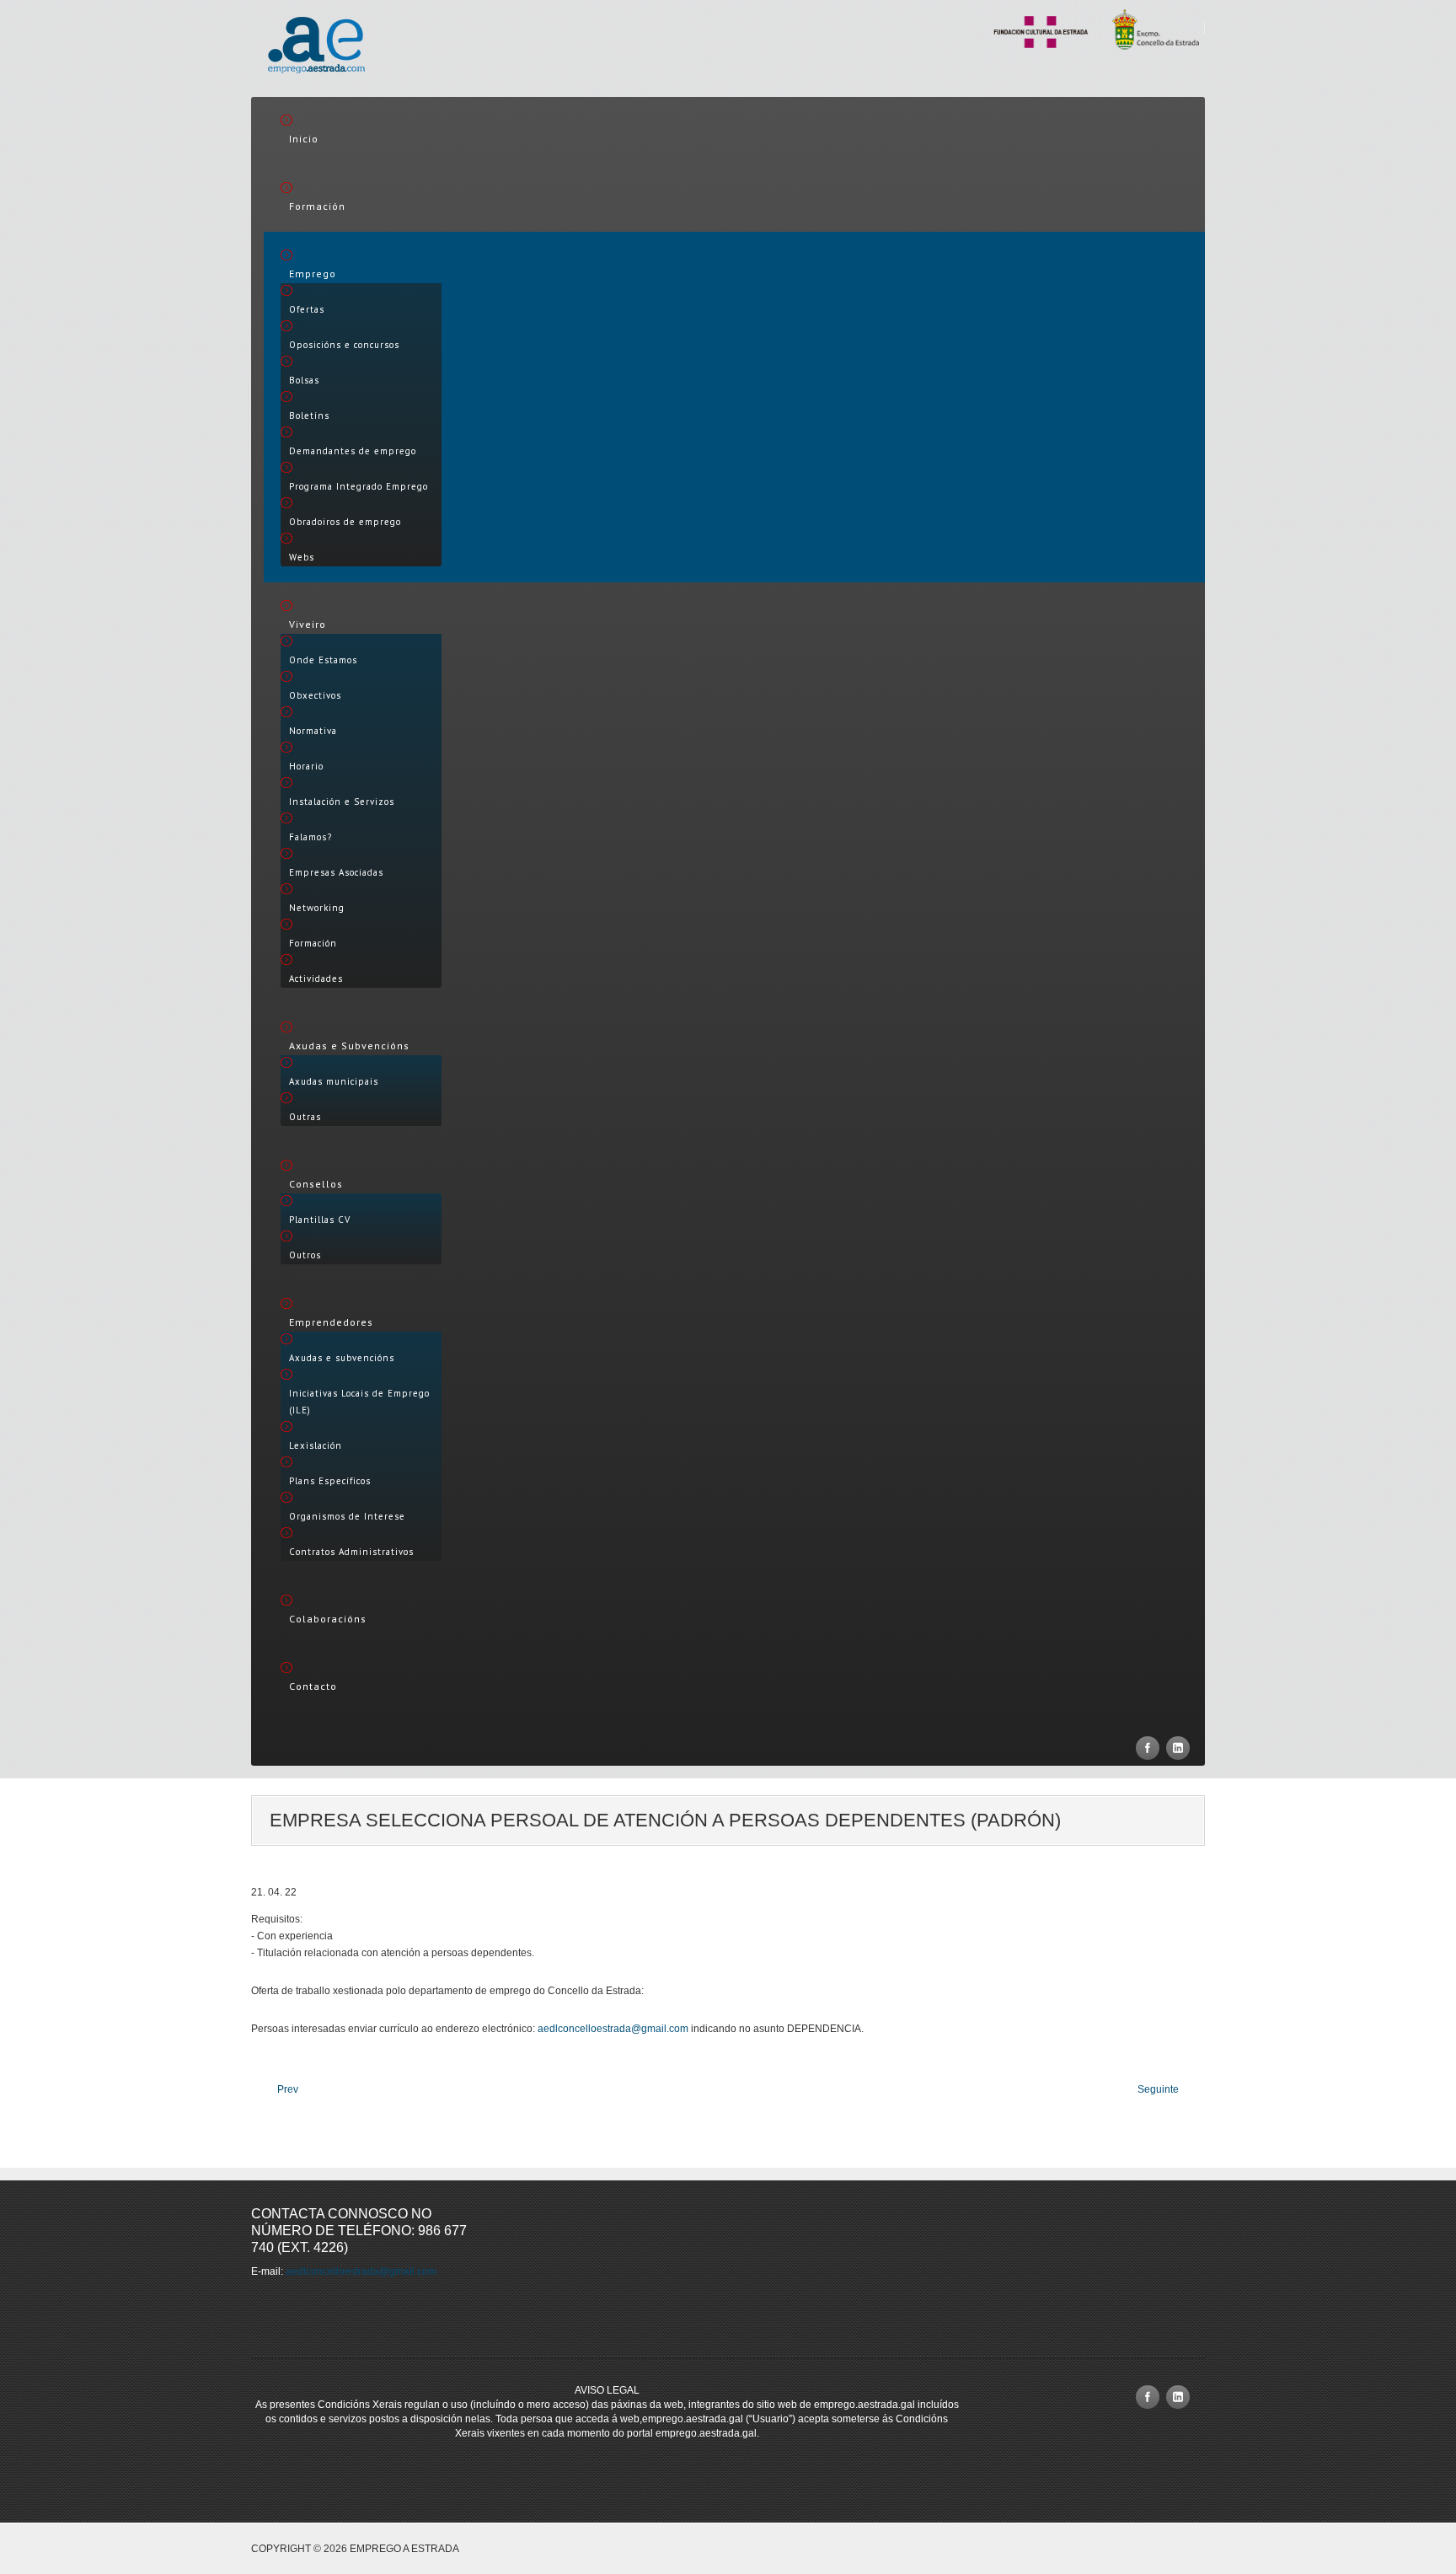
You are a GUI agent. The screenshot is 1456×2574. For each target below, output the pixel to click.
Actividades (316, 979)
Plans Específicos (330, 1481)
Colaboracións (328, 1619)
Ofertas (307, 309)
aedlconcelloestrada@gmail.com (613, 2029)
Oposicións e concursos (344, 345)
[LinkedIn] (1178, 1748)
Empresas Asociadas (336, 872)
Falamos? (310, 837)
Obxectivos (315, 695)
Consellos (316, 1184)
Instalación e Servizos (342, 802)
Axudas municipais (334, 1081)
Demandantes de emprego (353, 451)
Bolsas (304, 380)
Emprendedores (331, 1322)
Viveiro (308, 624)
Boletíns (309, 416)
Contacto (313, 1686)
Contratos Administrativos (351, 1552)
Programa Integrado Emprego (359, 486)
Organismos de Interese (347, 1516)
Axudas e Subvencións (349, 1046)
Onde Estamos (323, 660)
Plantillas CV (320, 1220)
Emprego (313, 273)
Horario (306, 766)
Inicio (304, 139)
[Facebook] (1148, 1748)
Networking (317, 908)
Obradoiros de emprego (345, 522)
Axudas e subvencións (342, 1358)
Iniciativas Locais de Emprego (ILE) (359, 1402)
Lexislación (316, 1445)
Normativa (313, 731)
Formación (317, 206)
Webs (302, 557)
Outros (305, 1255)
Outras (305, 1117)
